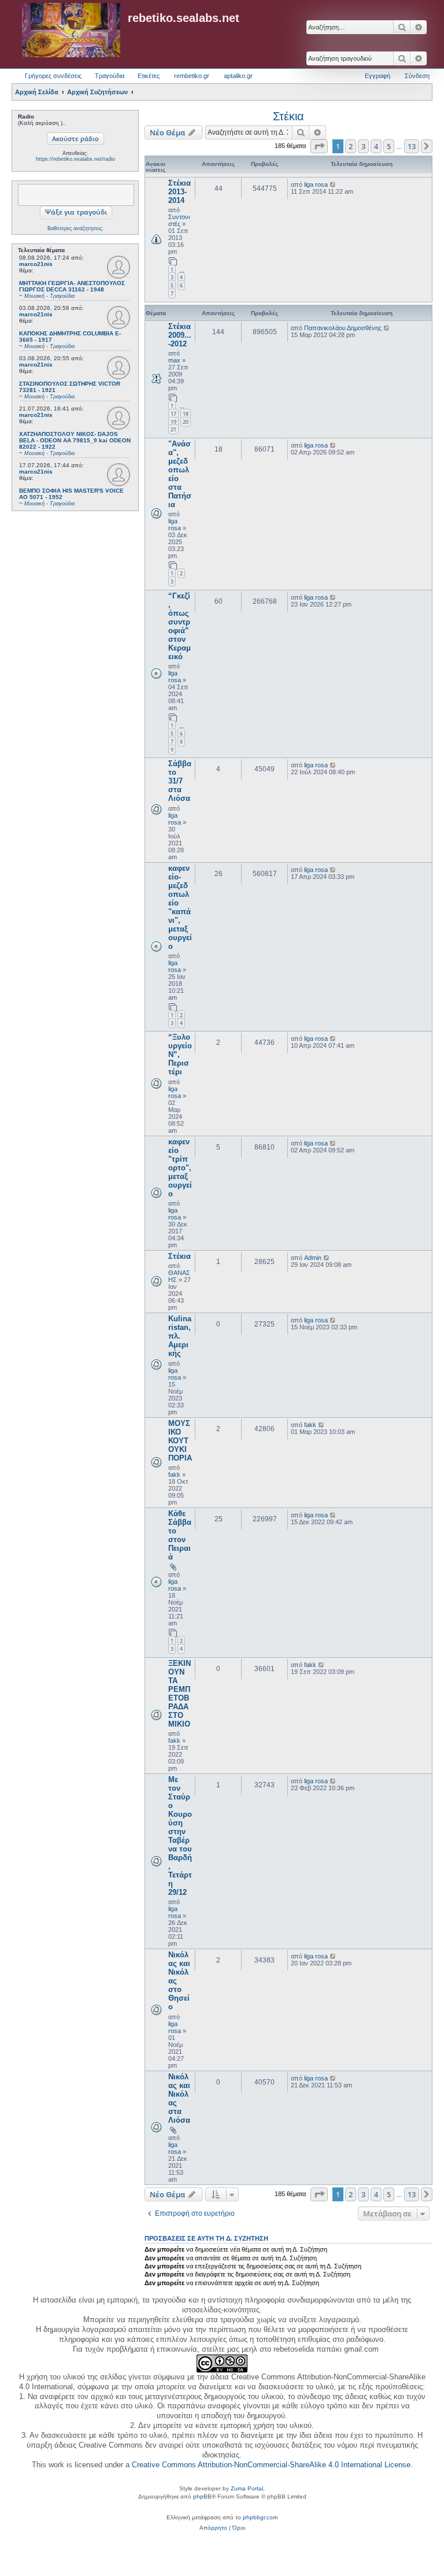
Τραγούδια (110, 76)
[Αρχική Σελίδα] (71, 31)
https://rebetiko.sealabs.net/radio (75, 159)
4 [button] (376, 146)
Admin (313, 1258)
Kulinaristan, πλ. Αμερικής (180, 1336)
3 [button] (363, 146)
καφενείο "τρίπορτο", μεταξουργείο (180, 1168)
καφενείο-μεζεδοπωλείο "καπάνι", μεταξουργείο (180, 907)
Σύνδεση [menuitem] (417, 76)
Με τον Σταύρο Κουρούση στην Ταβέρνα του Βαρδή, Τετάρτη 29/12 (180, 1836)
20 (186, 422)
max (174, 360)
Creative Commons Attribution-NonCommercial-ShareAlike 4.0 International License (271, 2465)
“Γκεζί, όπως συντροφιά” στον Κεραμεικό (180, 626)
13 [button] (412, 146)
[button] (319, 146)
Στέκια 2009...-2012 (180, 335)
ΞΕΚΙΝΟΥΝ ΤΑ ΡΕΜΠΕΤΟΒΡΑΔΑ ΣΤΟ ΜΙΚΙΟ (180, 1694)
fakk (174, 1474)
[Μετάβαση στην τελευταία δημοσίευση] (333, 184)
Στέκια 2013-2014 (180, 192)
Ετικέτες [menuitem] (149, 76)
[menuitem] (213, 2528)
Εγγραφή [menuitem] (378, 76)
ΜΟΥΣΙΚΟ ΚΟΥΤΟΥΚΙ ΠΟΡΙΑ (180, 1441)
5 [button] (389, 146)
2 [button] (351, 146)
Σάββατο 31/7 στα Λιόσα (180, 781)
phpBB (202, 2496)
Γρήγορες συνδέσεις (53, 76)
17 (173, 414)
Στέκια (288, 116)
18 (186, 414)
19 (173, 422)
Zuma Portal (247, 2488)
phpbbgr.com (260, 2517)
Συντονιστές (179, 220)
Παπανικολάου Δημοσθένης (343, 328)
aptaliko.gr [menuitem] (238, 76)
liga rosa (316, 184)
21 (173, 429)
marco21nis (36, 264)
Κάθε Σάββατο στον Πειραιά (180, 1535)
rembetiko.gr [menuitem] (192, 76)
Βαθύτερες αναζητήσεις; (75, 228)
